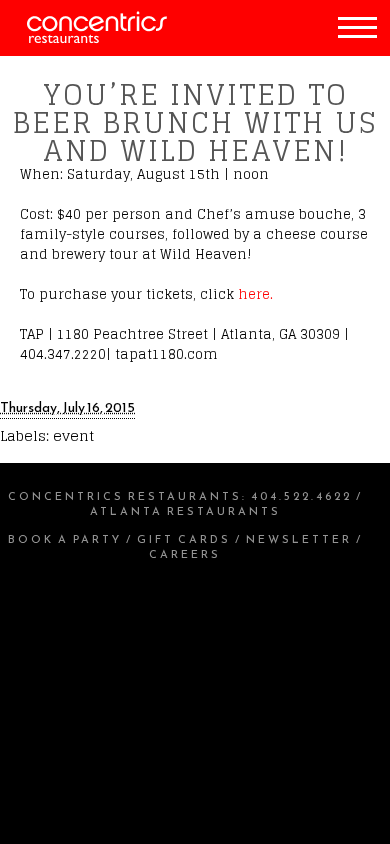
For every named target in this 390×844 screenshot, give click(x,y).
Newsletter (299, 539)
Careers (185, 554)
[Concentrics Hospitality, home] (83, 38)
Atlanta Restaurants (185, 511)
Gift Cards (184, 539)
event (73, 435)
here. (255, 294)
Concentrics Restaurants (125, 496)
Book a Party (65, 539)
